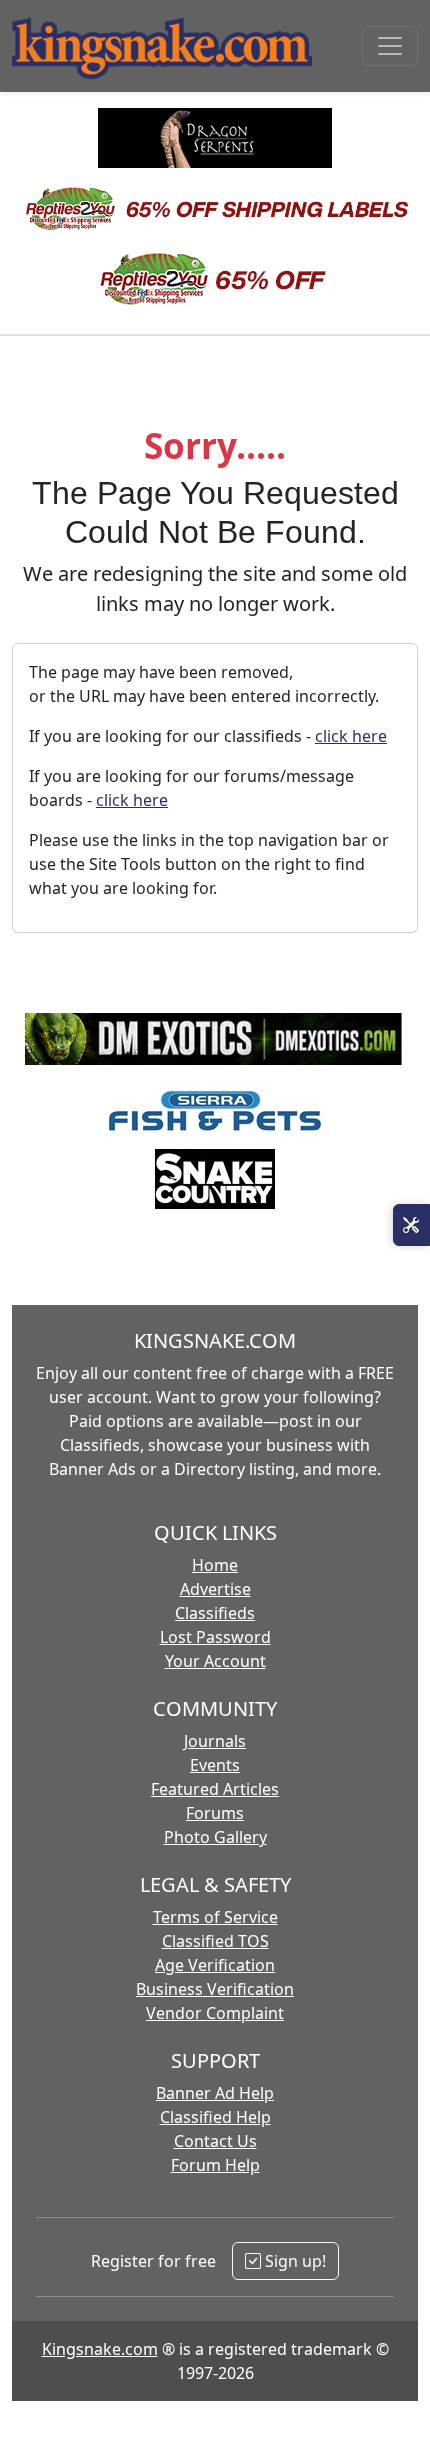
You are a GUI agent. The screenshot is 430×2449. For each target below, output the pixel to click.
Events (215, 1765)
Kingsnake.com (100, 2349)
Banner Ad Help (215, 2093)
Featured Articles (215, 1789)
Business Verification (215, 1989)
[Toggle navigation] (390, 46)
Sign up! (293, 2261)
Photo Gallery (215, 1837)
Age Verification (215, 1965)
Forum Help (215, 2165)
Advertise (215, 1589)
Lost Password (215, 1637)
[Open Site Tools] (411, 1225)
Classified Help (215, 2117)
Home (215, 1565)
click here (351, 736)
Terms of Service (215, 1917)
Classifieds (215, 1613)
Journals (215, 1741)
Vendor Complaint (215, 2013)
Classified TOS (215, 1941)
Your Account (215, 1661)
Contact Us (215, 2141)
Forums (215, 1813)
